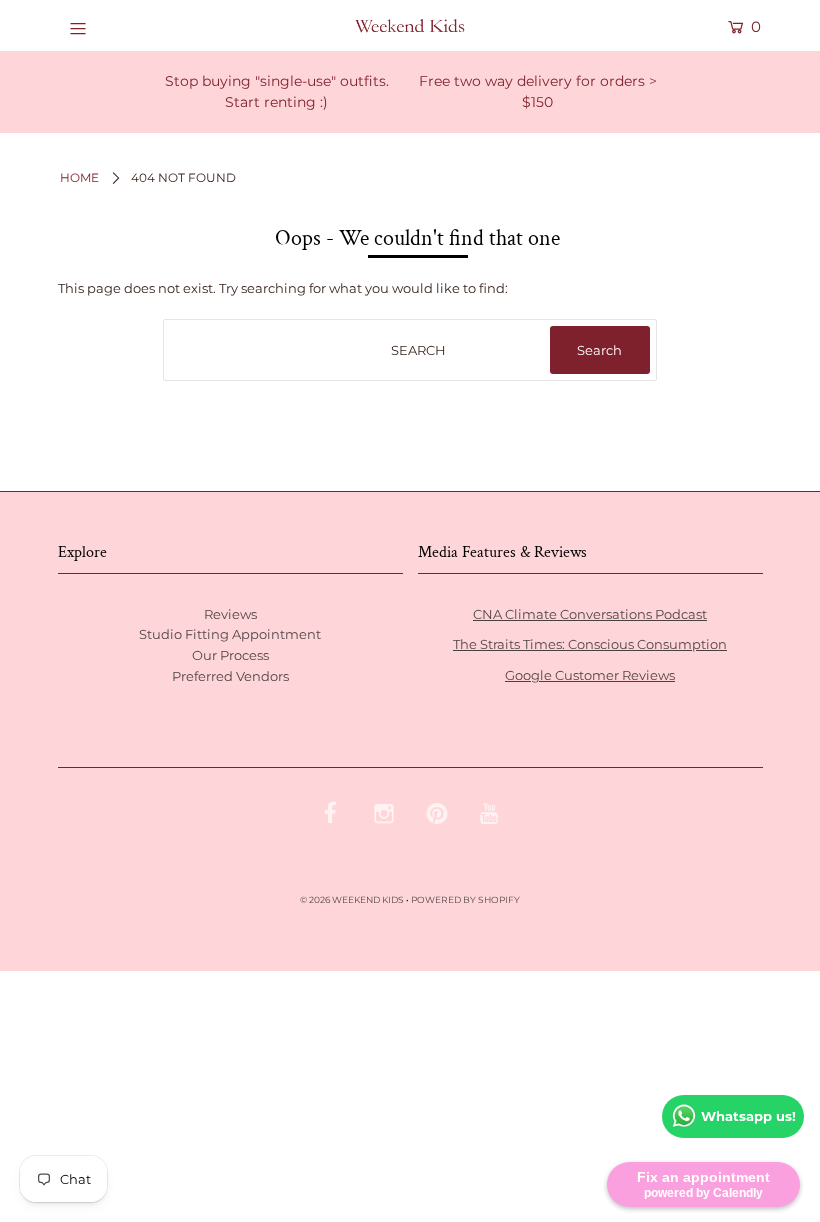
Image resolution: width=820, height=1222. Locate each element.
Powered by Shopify (465, 899)
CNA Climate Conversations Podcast (590, 614)
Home (79, 177)
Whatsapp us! (748, 1116)
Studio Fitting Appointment (230, 634)
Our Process (230, 655)
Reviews (230, 614)
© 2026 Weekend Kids (352, 899)
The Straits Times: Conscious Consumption (590, 644)
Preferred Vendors (230, 676)
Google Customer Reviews (590, 675)
